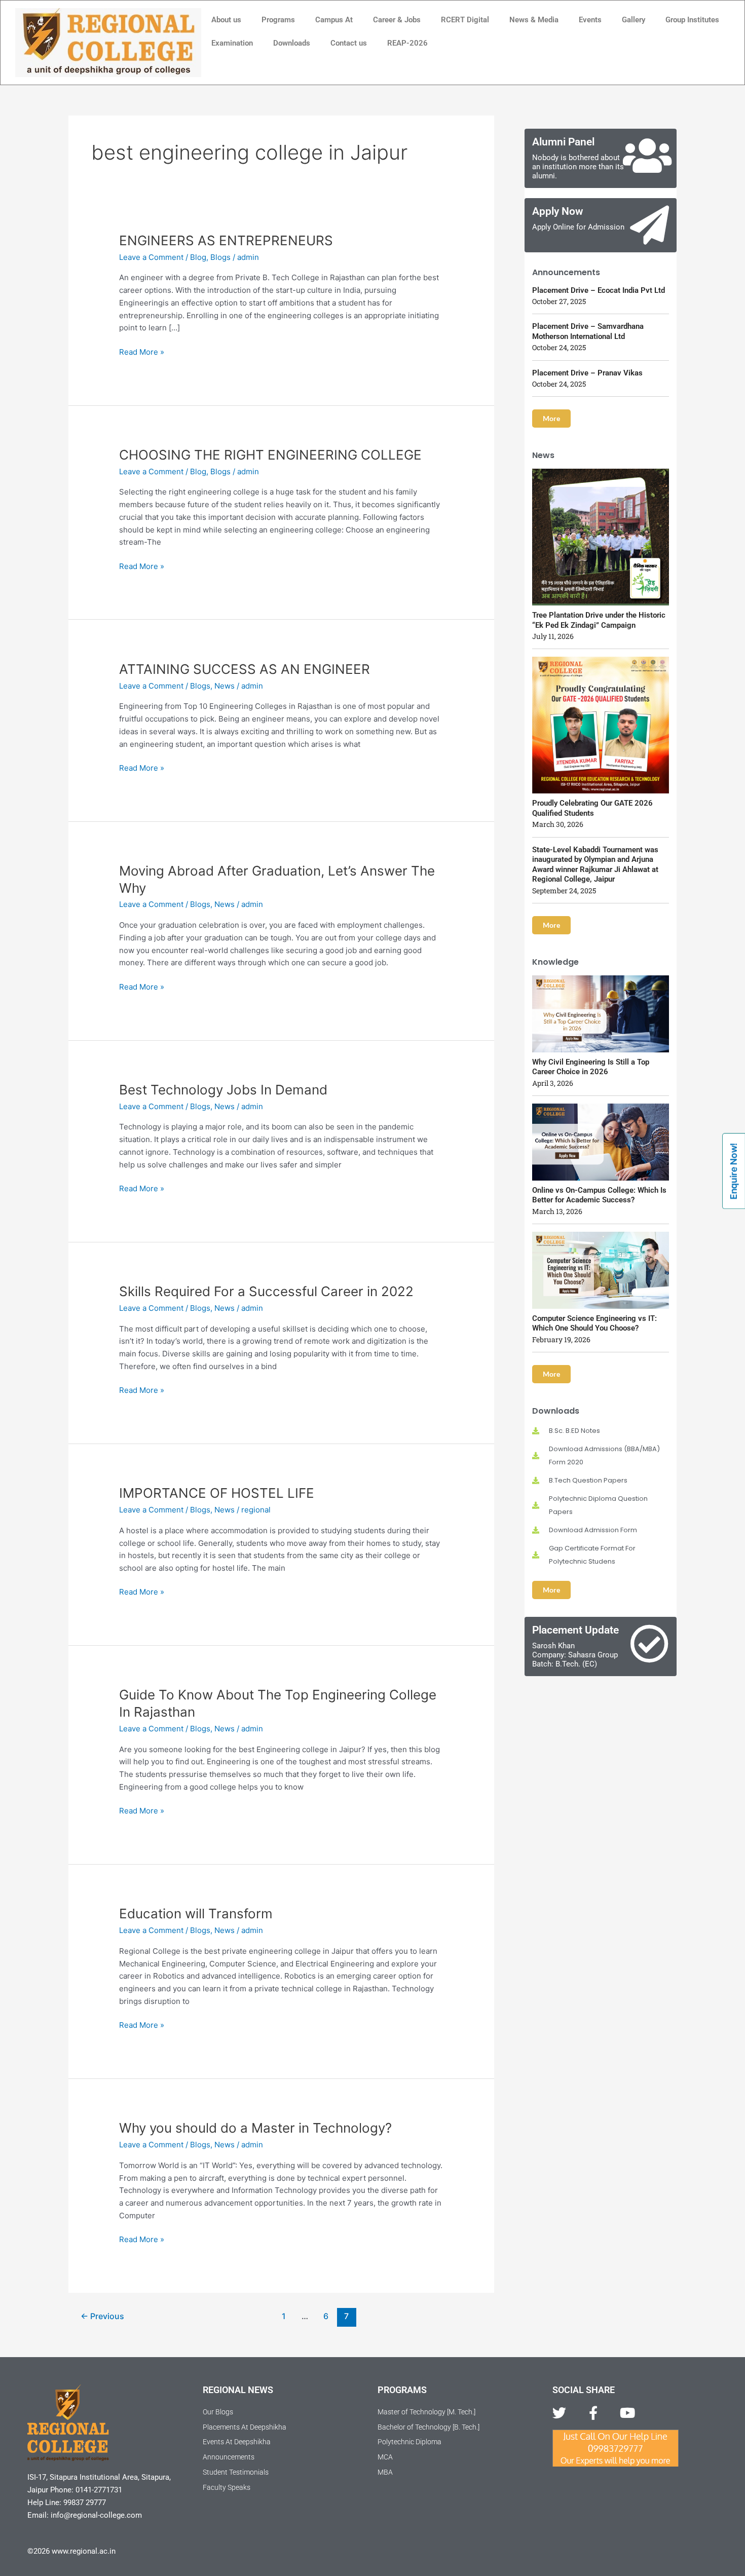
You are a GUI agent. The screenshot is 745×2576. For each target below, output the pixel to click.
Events (590, 20)
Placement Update (575, 1630)
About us (226, 20)
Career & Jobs (397, 20)
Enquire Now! (734, 1171)
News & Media (534, 20)
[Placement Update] (649, 1644)
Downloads (292, 43)
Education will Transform (196, 1914)
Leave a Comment (151, 257)
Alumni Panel (563, 142)
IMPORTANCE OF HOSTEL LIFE (217, 1493)
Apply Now (558, 211)
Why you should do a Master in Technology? (255, 2128)
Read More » (142, 351)
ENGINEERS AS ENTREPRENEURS (226, 240)
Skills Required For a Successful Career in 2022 (266, 1291)
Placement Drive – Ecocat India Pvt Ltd (599, 290)
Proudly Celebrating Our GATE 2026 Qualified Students (592, 808)
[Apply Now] (649, 225)
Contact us (349, 43)
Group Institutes (692, 20)
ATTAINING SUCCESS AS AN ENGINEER (245, 669)
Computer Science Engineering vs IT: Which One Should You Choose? (594, 1323)
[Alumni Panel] (647, 156)
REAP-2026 (407, 43)
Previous (102, 2316)
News (225, 686)
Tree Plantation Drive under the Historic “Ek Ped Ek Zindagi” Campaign (599, 620)
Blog (198, 257)
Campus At (334, 20)
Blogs (220, 257)
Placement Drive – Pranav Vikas (587, 373)
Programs (278, 20)
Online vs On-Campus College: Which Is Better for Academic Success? (599, 1195)
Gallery (634, 20)
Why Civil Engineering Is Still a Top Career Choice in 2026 (591, 1067)
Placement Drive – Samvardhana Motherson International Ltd (588, 331)
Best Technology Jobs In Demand (223, 1090)
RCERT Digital (465, 20)
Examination (232, 43)
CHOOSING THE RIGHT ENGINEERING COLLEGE (270, 455)
